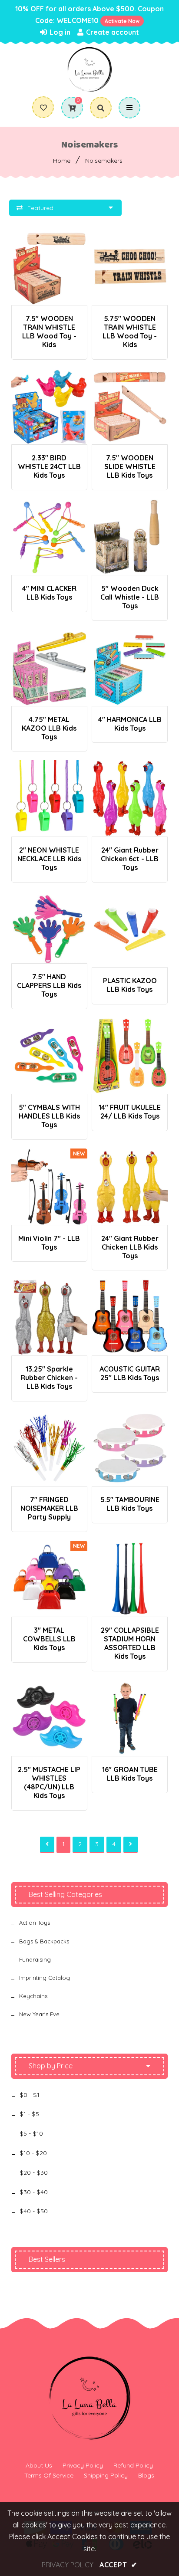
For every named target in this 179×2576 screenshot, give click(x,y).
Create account (112, 32)
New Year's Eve (39, 2014)
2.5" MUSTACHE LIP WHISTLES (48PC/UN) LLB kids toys (49, 1782)
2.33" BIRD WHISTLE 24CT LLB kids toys (49, 466)
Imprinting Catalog (45, 1978)
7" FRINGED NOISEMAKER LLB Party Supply (49, 1508)
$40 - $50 (34, 2211)
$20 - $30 (34, 2172)
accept (118, 2565)
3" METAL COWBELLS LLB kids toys (49, 1639)
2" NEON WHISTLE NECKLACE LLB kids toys (49, 859)
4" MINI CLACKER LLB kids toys (49, 593)
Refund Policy (133, 2465)
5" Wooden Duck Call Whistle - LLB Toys (130, 597)
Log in (59, 32)
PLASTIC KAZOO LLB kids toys (130, 985)
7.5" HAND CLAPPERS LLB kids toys (49, 985)
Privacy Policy (83, 2465)
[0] (69, 108)
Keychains (33, 1996)
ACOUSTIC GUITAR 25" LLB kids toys (130, 1373)
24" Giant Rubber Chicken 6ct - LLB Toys (130, 859)
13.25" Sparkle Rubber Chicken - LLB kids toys (49, 1378)
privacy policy (68, 2565)
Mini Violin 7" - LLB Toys (49, 1243)
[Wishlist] (43, 108)
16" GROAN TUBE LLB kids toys (130, 1774)
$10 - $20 (33, 2153)
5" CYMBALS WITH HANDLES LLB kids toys (49, 1116)
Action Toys (35, 1923)
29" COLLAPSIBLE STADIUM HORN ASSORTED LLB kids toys (130, 1643)
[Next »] (131, 1845)
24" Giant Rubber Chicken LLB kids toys (130, 1247)
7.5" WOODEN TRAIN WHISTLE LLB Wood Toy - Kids (49, 331)
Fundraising (35, 1959)
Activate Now (122, 21)
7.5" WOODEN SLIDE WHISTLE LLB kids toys (130, 466)
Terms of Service (49, 2475)
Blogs (146, 2475)
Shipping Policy (106, 2475)
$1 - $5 (29, 2114)
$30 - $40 (34, 2192)
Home (62, 161)
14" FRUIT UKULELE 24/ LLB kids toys (130, 1112)
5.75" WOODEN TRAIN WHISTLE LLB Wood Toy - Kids (130, 331)
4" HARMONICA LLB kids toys (130, 724)
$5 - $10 (31, 2133)
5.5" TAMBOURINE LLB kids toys (130, 1504)
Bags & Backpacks (44, 1941)
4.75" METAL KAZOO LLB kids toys (49, 728)
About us (39, 2465)
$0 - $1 (30, 2095)
